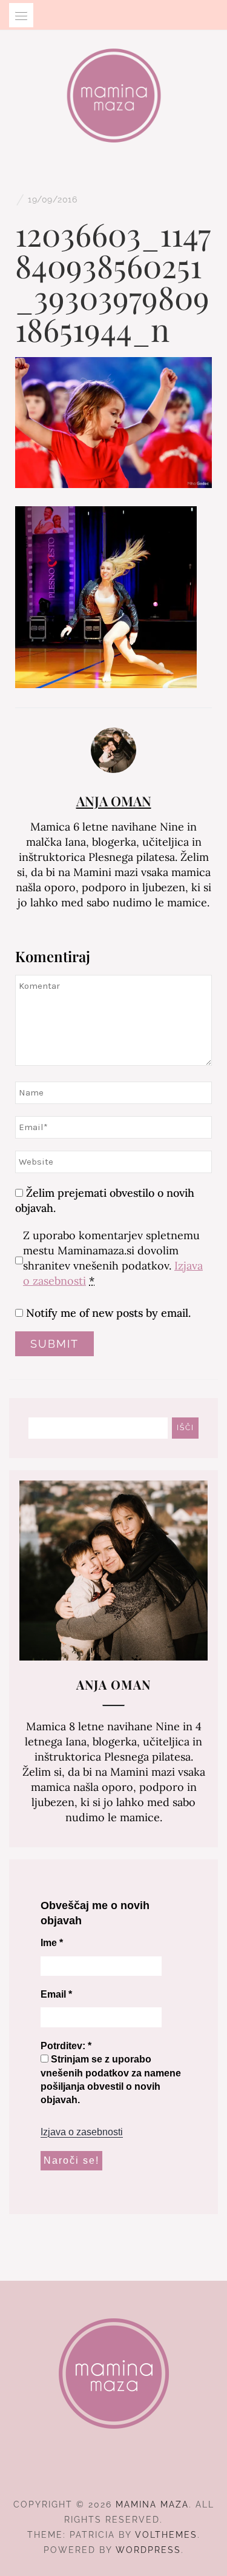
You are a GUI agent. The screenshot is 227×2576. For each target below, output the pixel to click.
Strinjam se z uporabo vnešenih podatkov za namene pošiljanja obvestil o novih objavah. (111, 2079)
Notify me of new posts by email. (108, 1313)
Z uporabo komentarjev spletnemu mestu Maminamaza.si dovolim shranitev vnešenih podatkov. (113, 1258)
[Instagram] (113, 2471)
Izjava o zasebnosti (82, 2132)
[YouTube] (135, 2471)
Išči (186, 1428)
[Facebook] (92, 2471)
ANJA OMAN (114, 801)
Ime (52, 1943)
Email (56, 1994)
